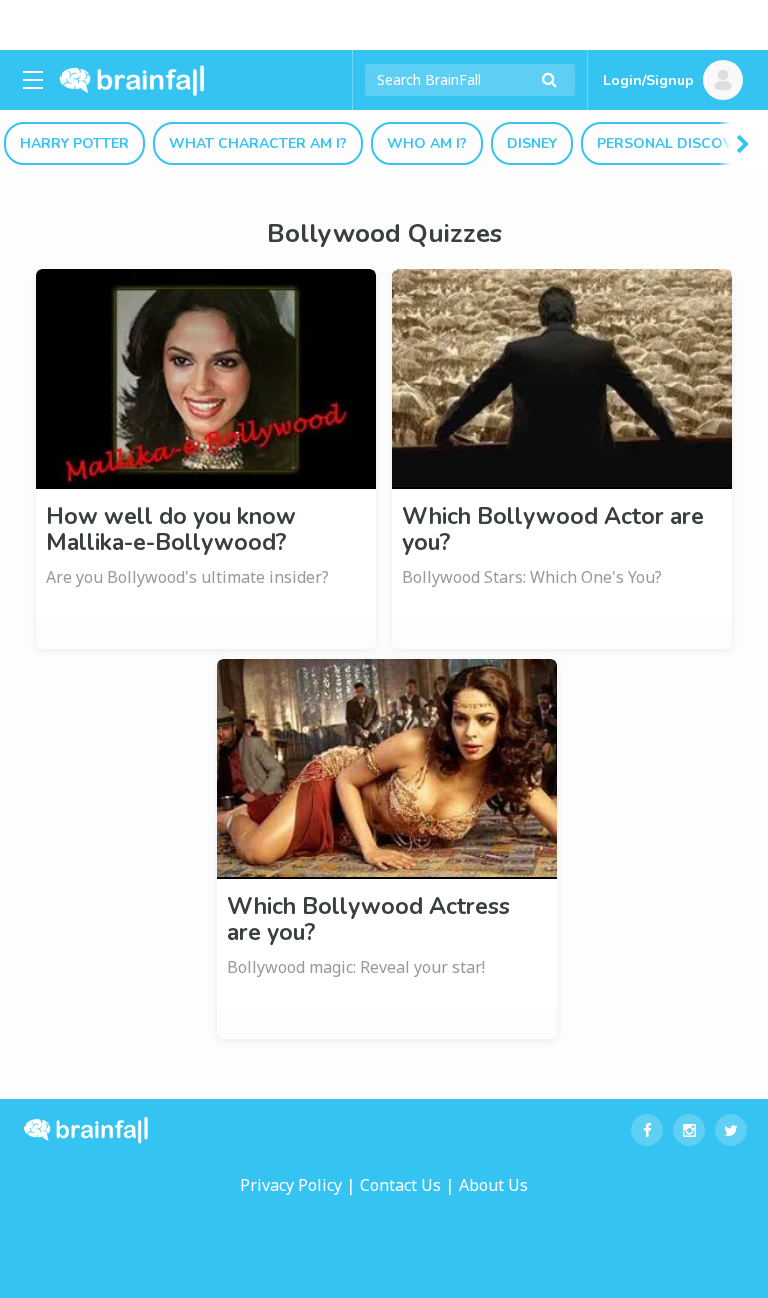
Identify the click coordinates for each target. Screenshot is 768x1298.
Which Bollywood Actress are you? (368, 919)
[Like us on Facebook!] (647, 1130)
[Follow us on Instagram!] (689, 1130)
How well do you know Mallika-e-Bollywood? (171, 529)
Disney (532, 143)
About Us (493, 1185)
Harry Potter (74, 143)
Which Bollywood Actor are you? (553, 529)
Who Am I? (427, 143)
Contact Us (400, 1185)
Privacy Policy (291, 1185)
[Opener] (33, 80)
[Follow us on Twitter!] (731, 1130)
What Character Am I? (258, 143)
